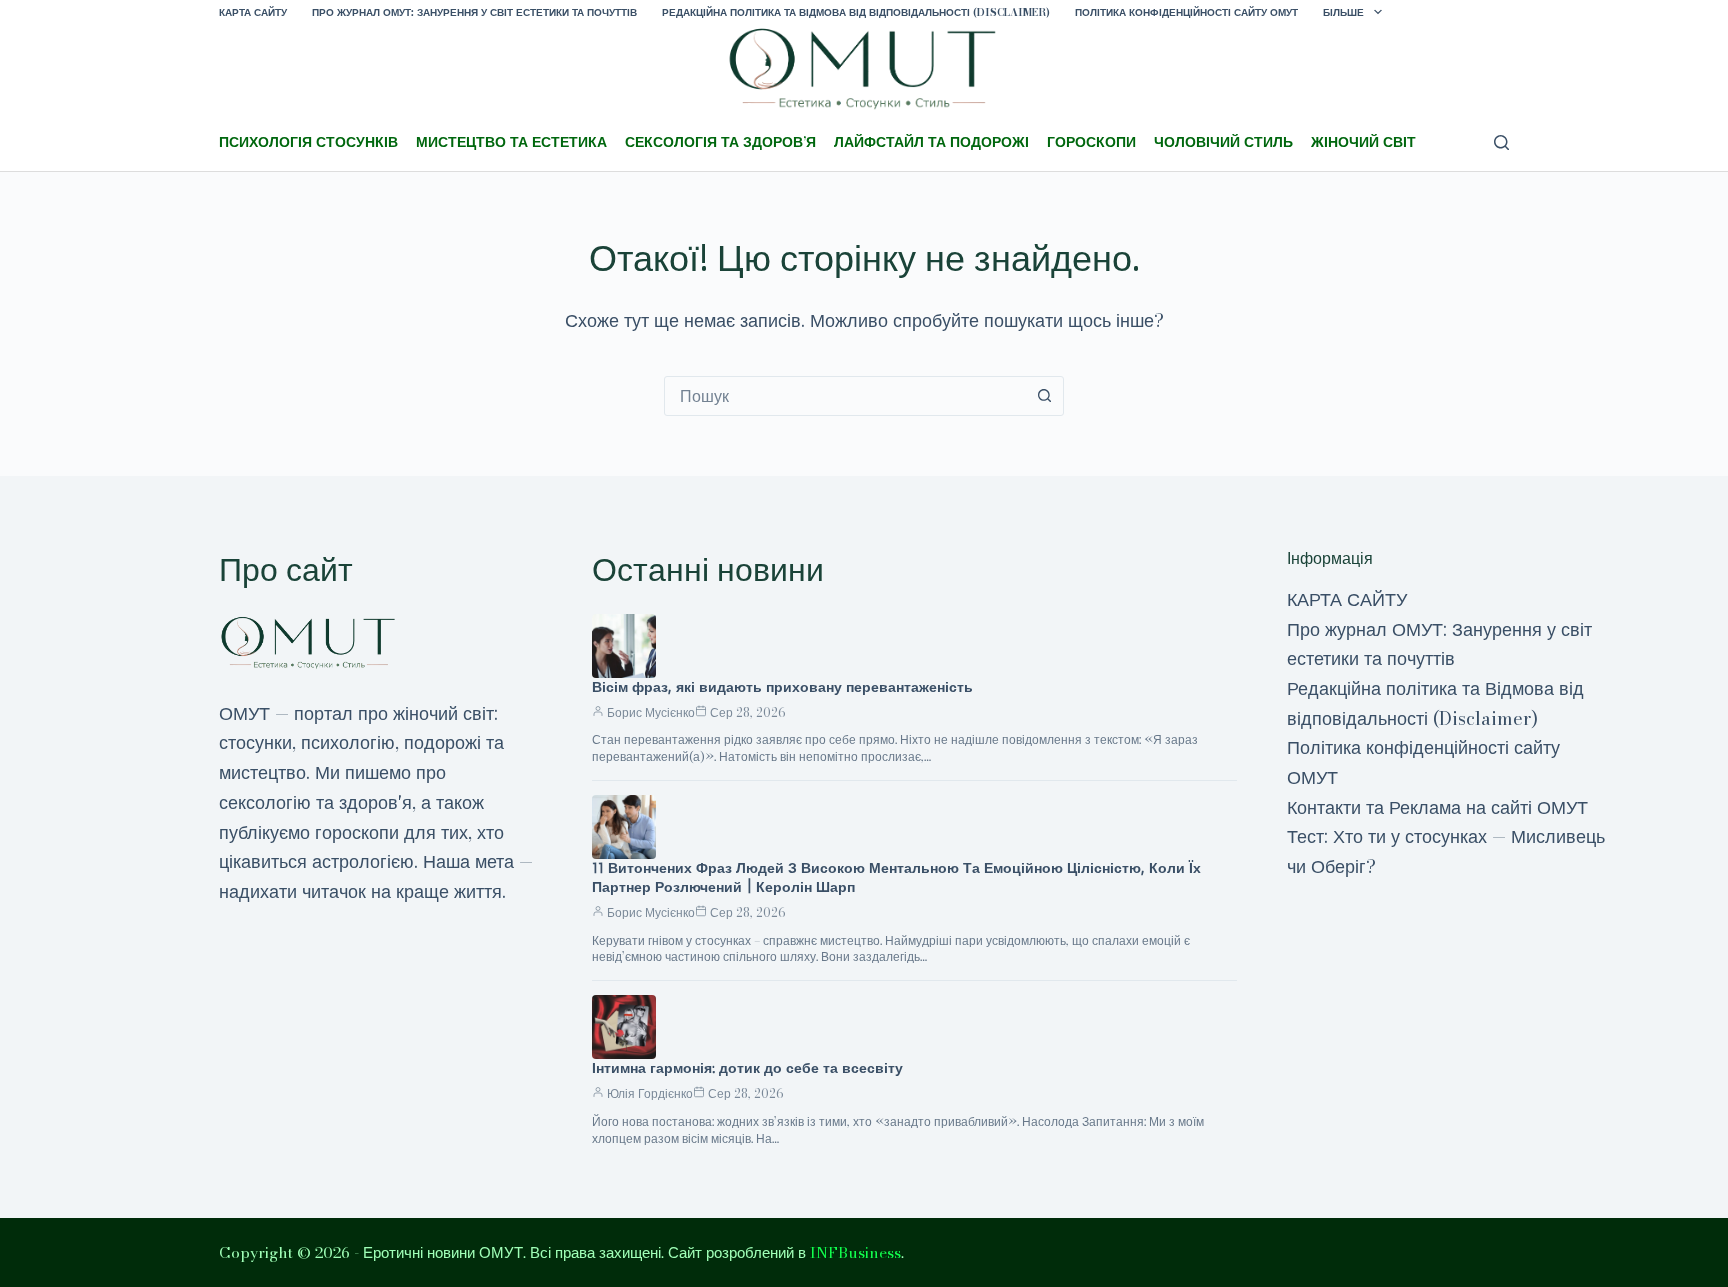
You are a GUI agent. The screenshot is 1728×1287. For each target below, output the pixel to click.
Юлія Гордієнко (650, 1093)
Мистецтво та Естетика (511, 142)
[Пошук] (1501, 142)
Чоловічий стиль (1223, 142)
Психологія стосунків (308, 142)
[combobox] (845, 396)
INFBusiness (855, 1252)
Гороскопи (1091, 142)
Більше (1343, 12)
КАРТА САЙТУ (253, 12)
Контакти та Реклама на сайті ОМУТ (1437, 807)
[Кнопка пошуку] (1044, 396)
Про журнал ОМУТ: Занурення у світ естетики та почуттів (474, 12)
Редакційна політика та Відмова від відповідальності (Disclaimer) (856, 12)
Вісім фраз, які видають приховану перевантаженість (782, 687)
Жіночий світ (1363, 142)
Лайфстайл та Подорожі (931, 142)
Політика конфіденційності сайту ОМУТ (1186, 12)
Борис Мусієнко (651, 712)
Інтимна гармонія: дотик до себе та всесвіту (747, 1068)
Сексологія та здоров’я (720, 142)
